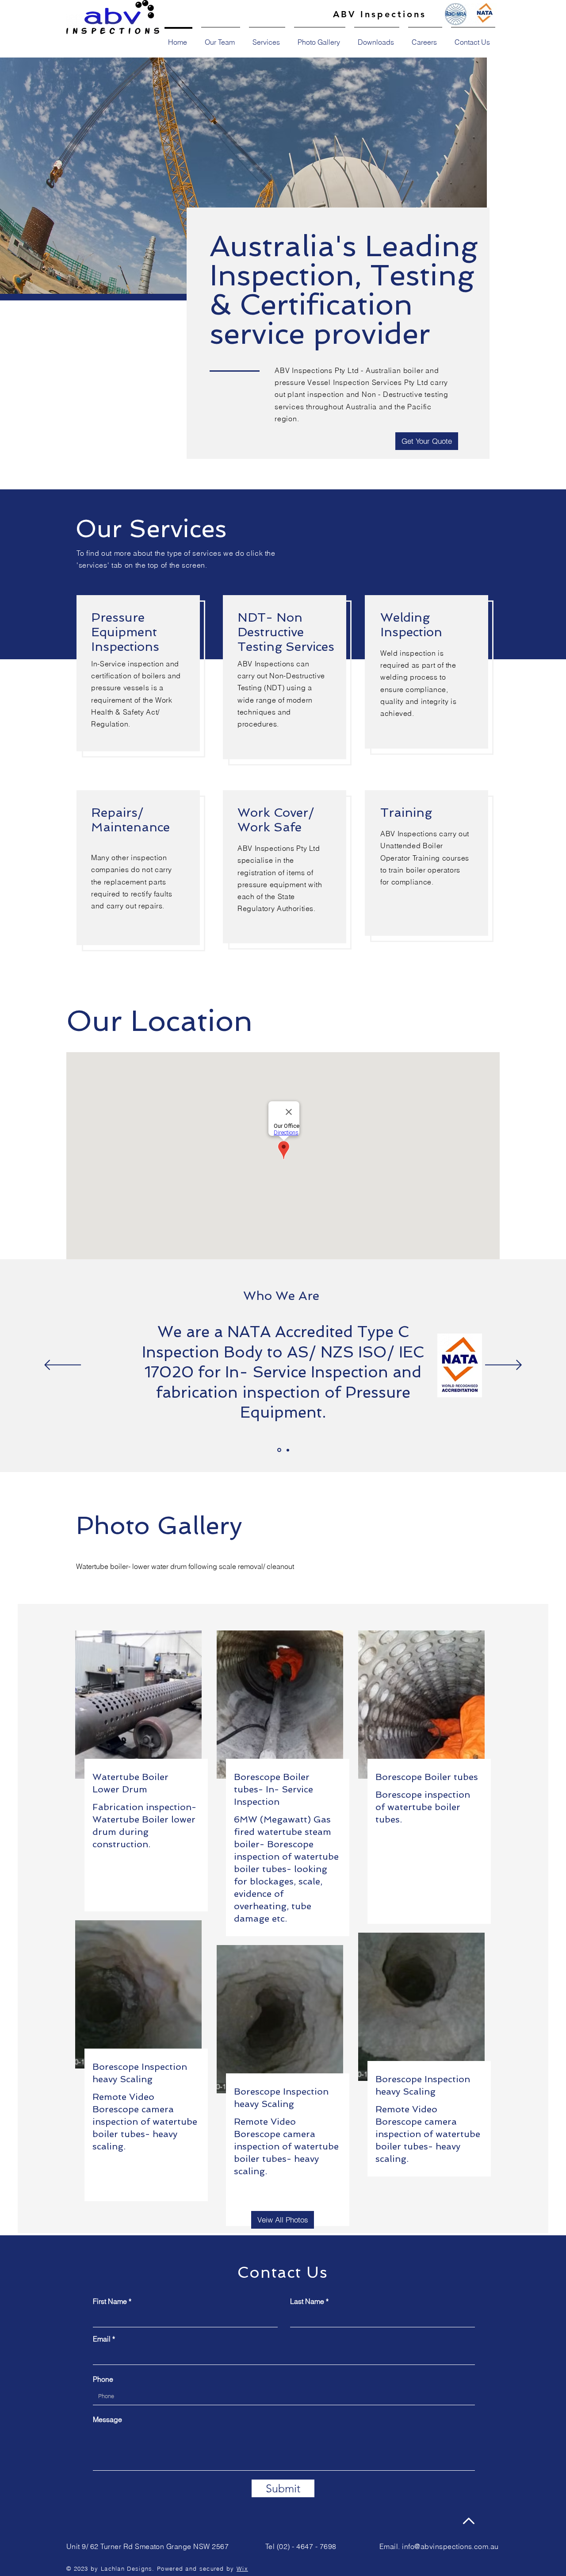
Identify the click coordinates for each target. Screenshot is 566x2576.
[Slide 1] (279, 1450)
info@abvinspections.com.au (450, 2546)
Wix (242, 2568)
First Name (110, 2301)
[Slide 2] (288, 1450)
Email (102, 2339)
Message (107, 2419)
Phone (103, 2379)
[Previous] (63, 1366)
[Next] (503, 1366)
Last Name (307, 2301)
